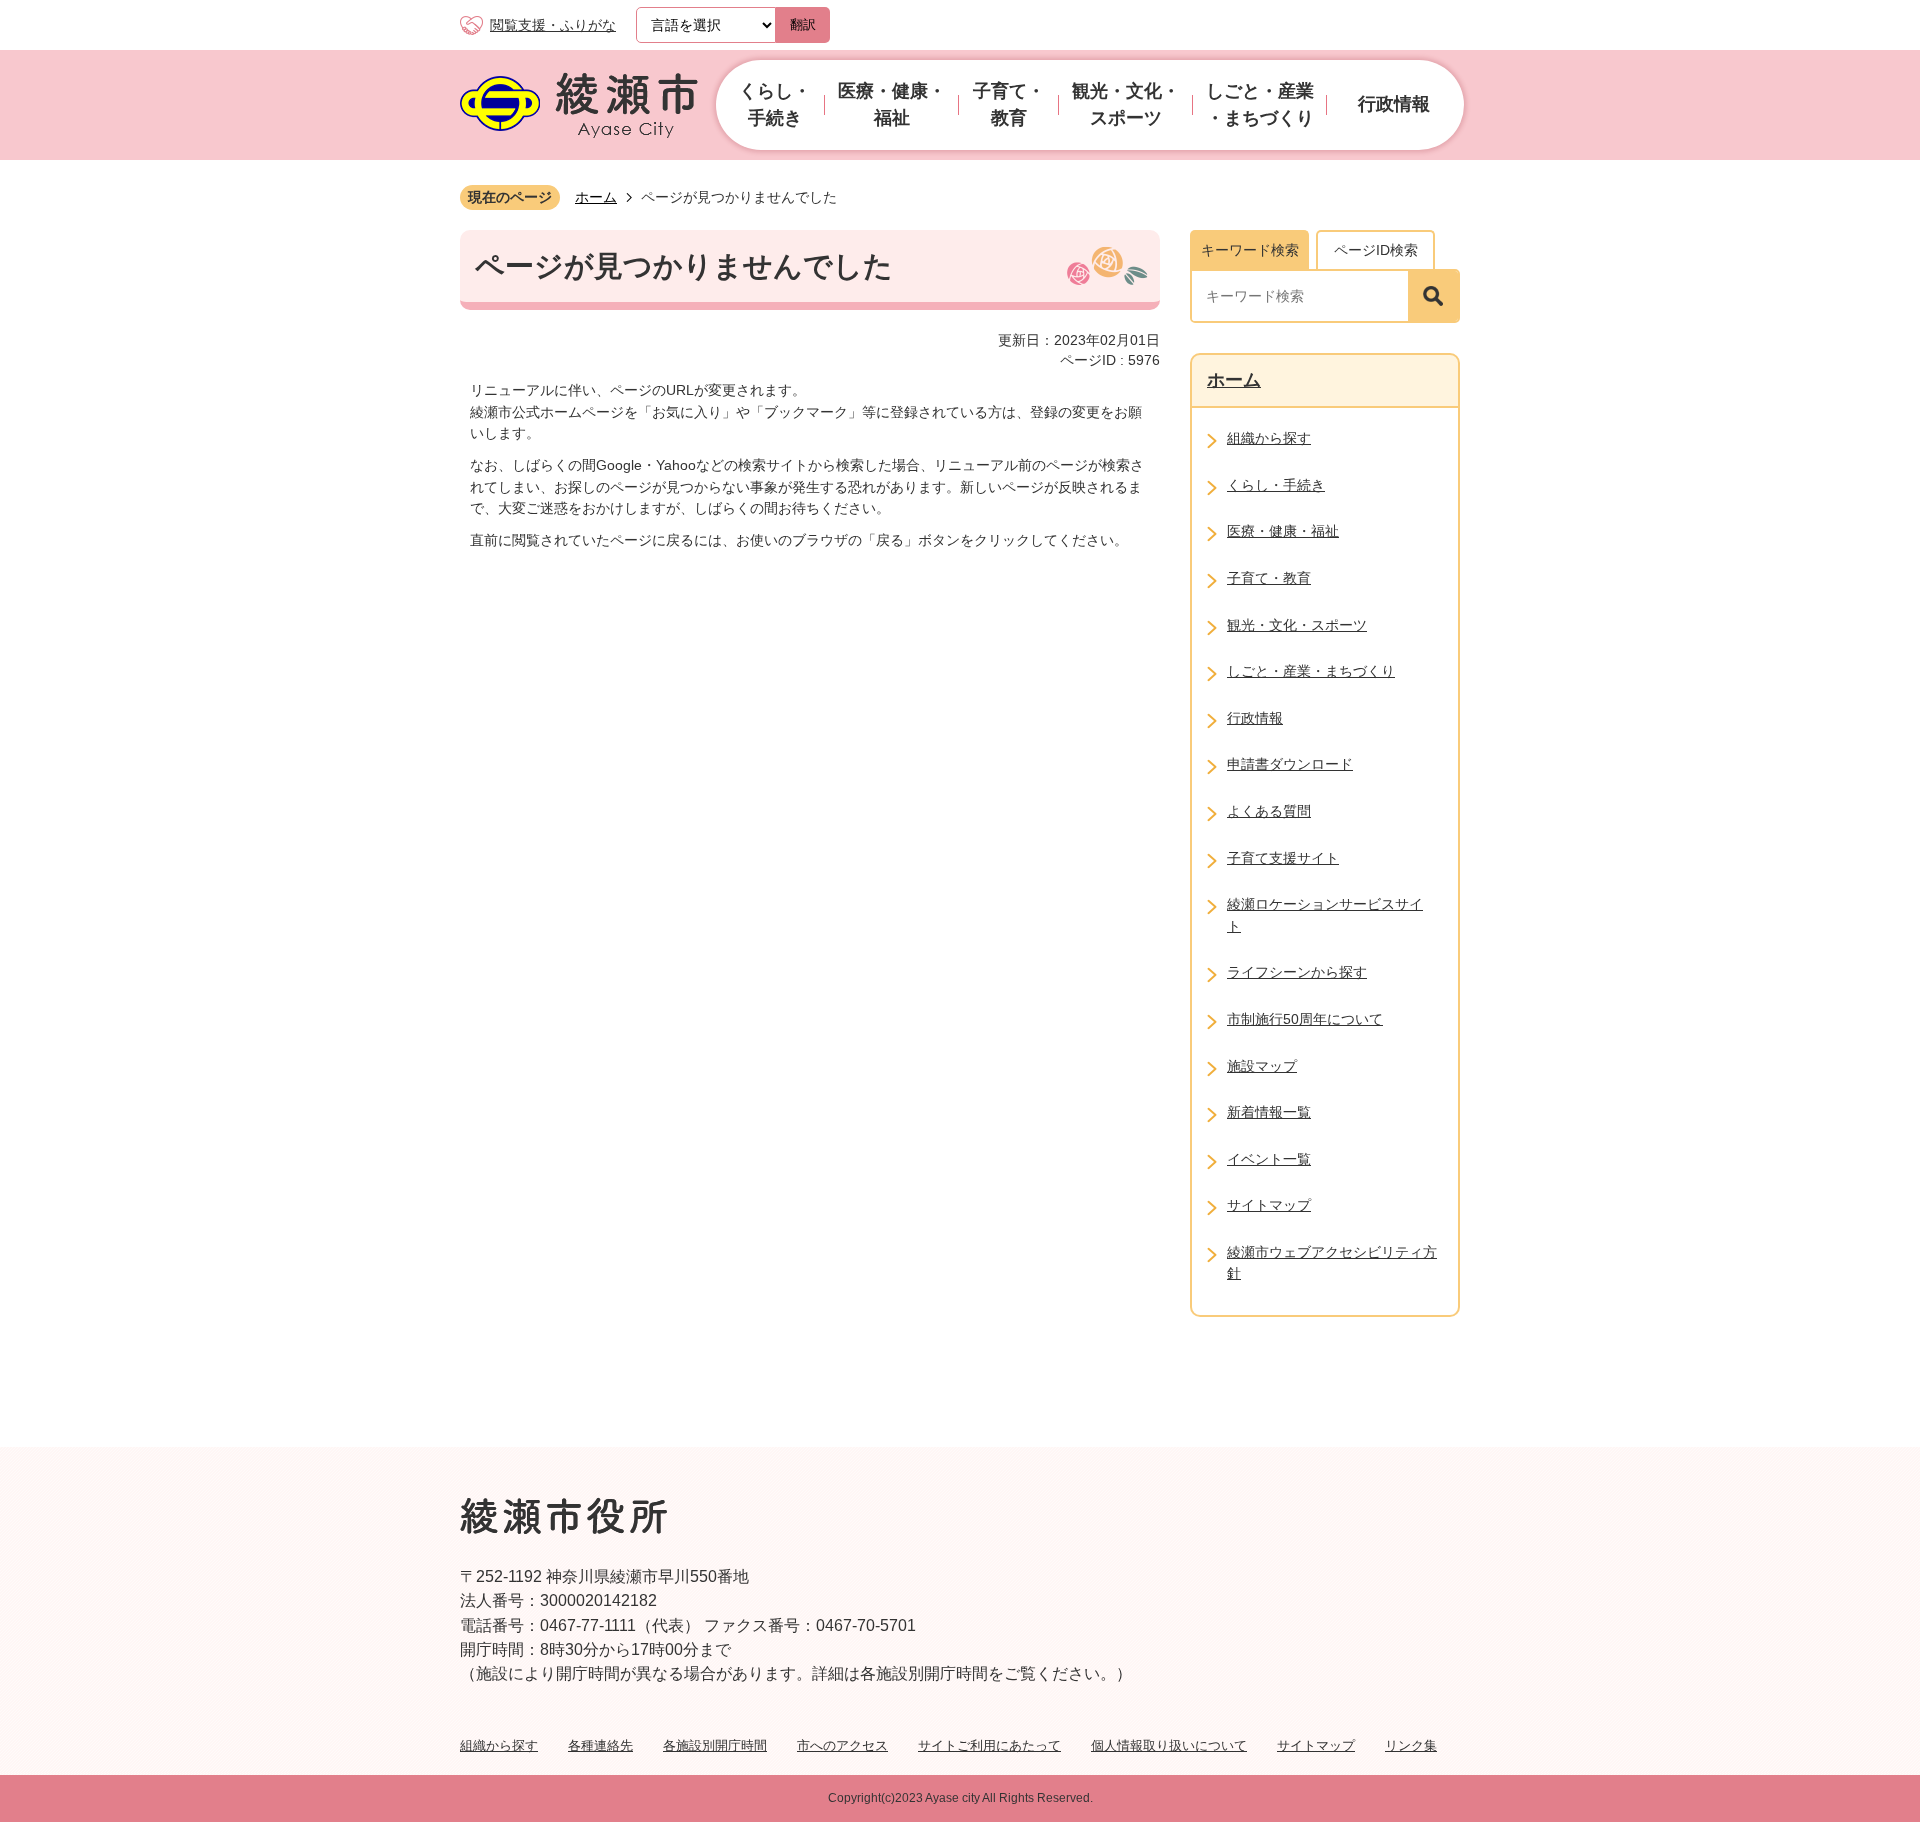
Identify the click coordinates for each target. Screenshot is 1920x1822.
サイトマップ (1316, 1745)
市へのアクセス (842, 1745)
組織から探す (499, 1745)
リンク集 (1411, 1745)
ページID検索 (1376, 250)
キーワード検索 (1250, 250)
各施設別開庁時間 (715, 1745)
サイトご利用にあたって (989, 1745)
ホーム (596, 197)
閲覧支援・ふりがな (553, 25)
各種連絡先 (600, 1745)
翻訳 (803, 24)
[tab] (1249, 250)
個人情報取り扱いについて (1169, 1745)
